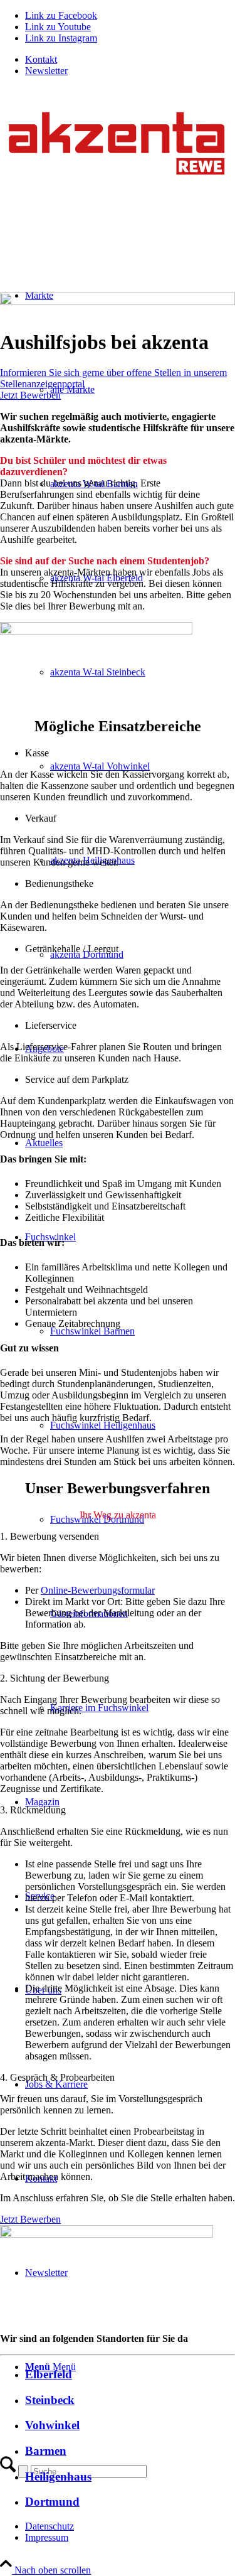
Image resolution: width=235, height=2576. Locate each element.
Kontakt (41, 59)
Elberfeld (49, 2374)
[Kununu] (96, 631)
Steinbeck (50, 2400)
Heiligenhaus (58, 2477)
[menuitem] (130, 60)
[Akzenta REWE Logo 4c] (118, 191)
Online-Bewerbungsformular (98, 1590)
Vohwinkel (52, 2425)
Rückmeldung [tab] (33, 1810)
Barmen (46, 2451)
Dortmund (52, 2502)
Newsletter (46, 71)
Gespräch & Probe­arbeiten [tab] (57, 2077)
